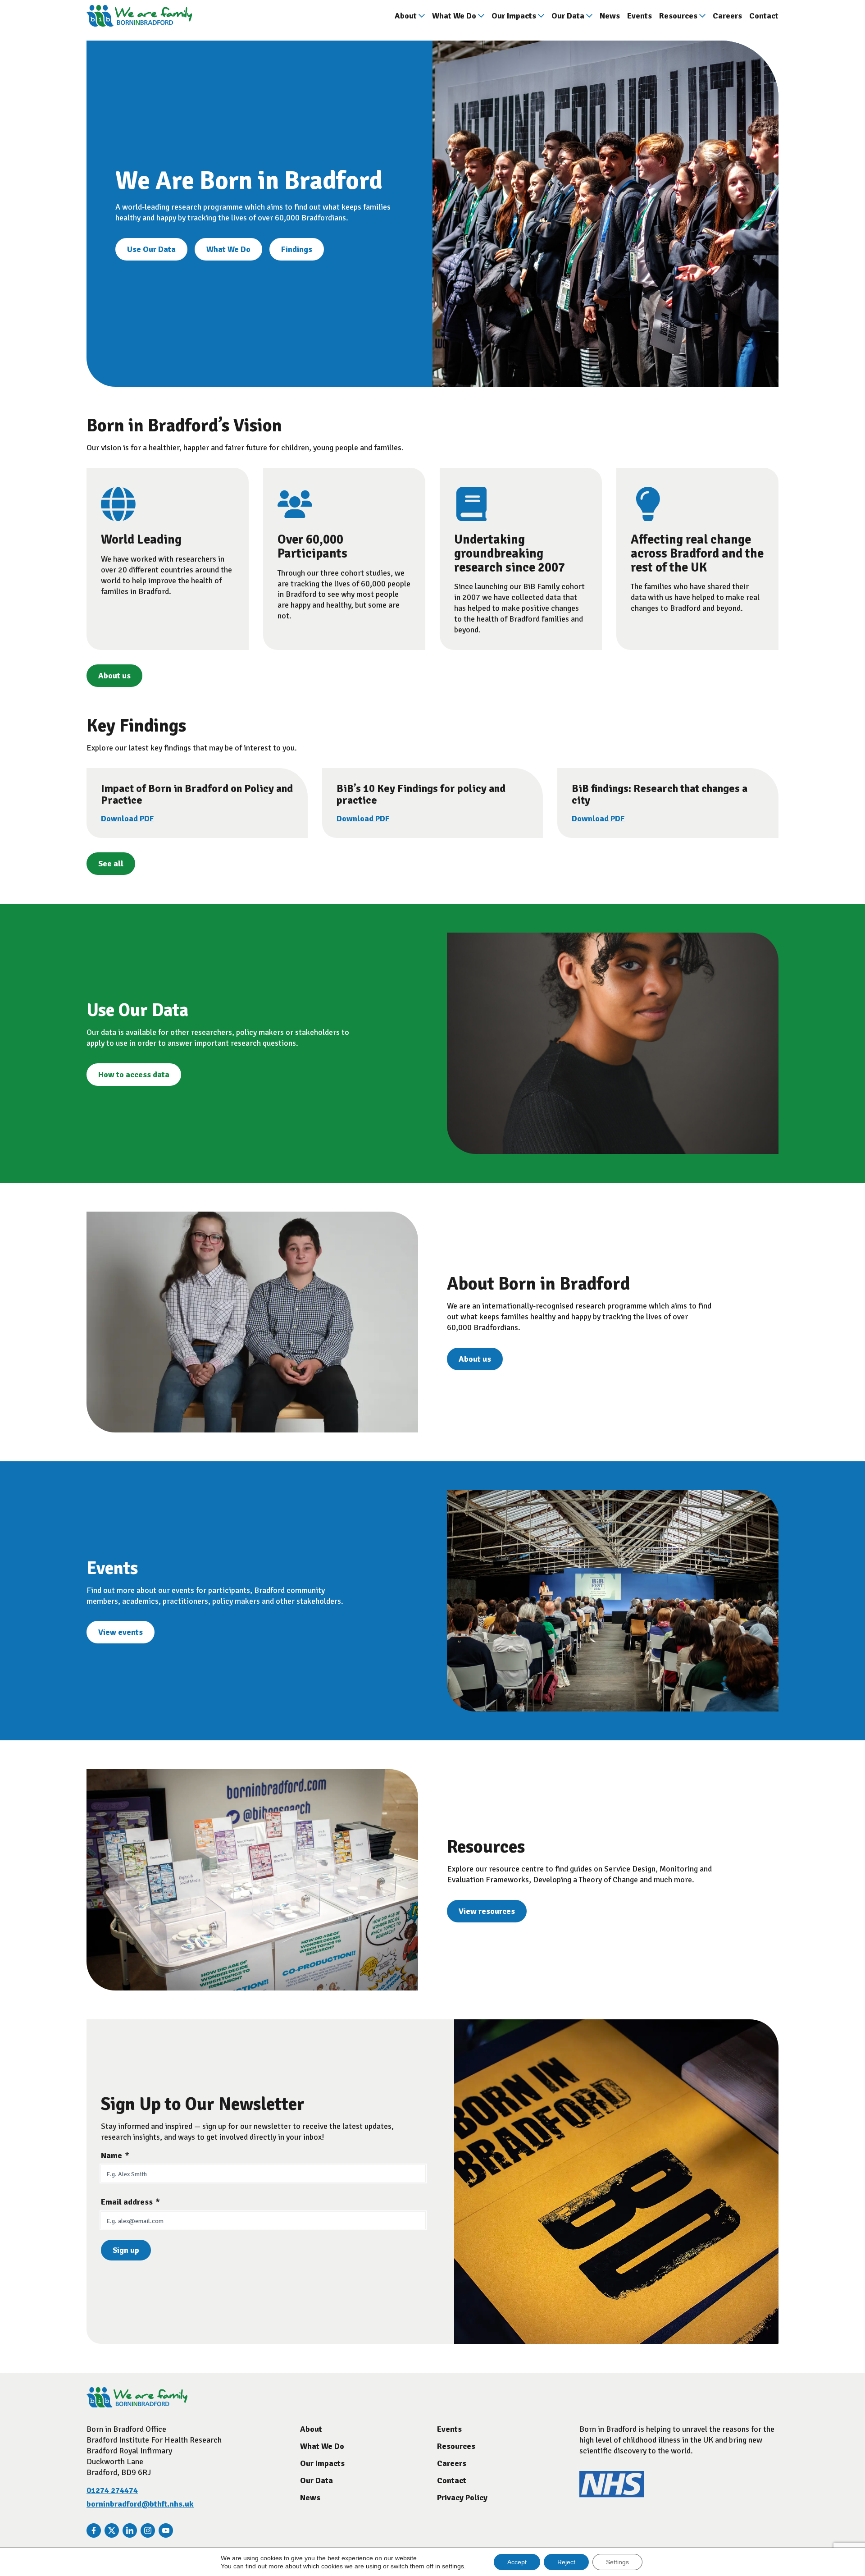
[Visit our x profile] (112, 2530)
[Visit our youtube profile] (166, 2530)
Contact (764, 16)
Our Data (568, 16)
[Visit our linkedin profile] (130, 2530)
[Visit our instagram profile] (148, 2530)
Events (640, 16)
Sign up (126, 2250)
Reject (566, 2562)
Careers (727, 16)
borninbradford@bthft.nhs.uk (140, 2504)
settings (453, 2566)
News (610, 16)
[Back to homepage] (139, 16)
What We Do (454, 16)
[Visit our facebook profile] (94, 2530)
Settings (617, 2562)
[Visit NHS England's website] (612, 2495)
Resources (678, 16)
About (406, 16)
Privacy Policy (462, 2498)
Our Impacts (514, 16)
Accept (517, 2562)
